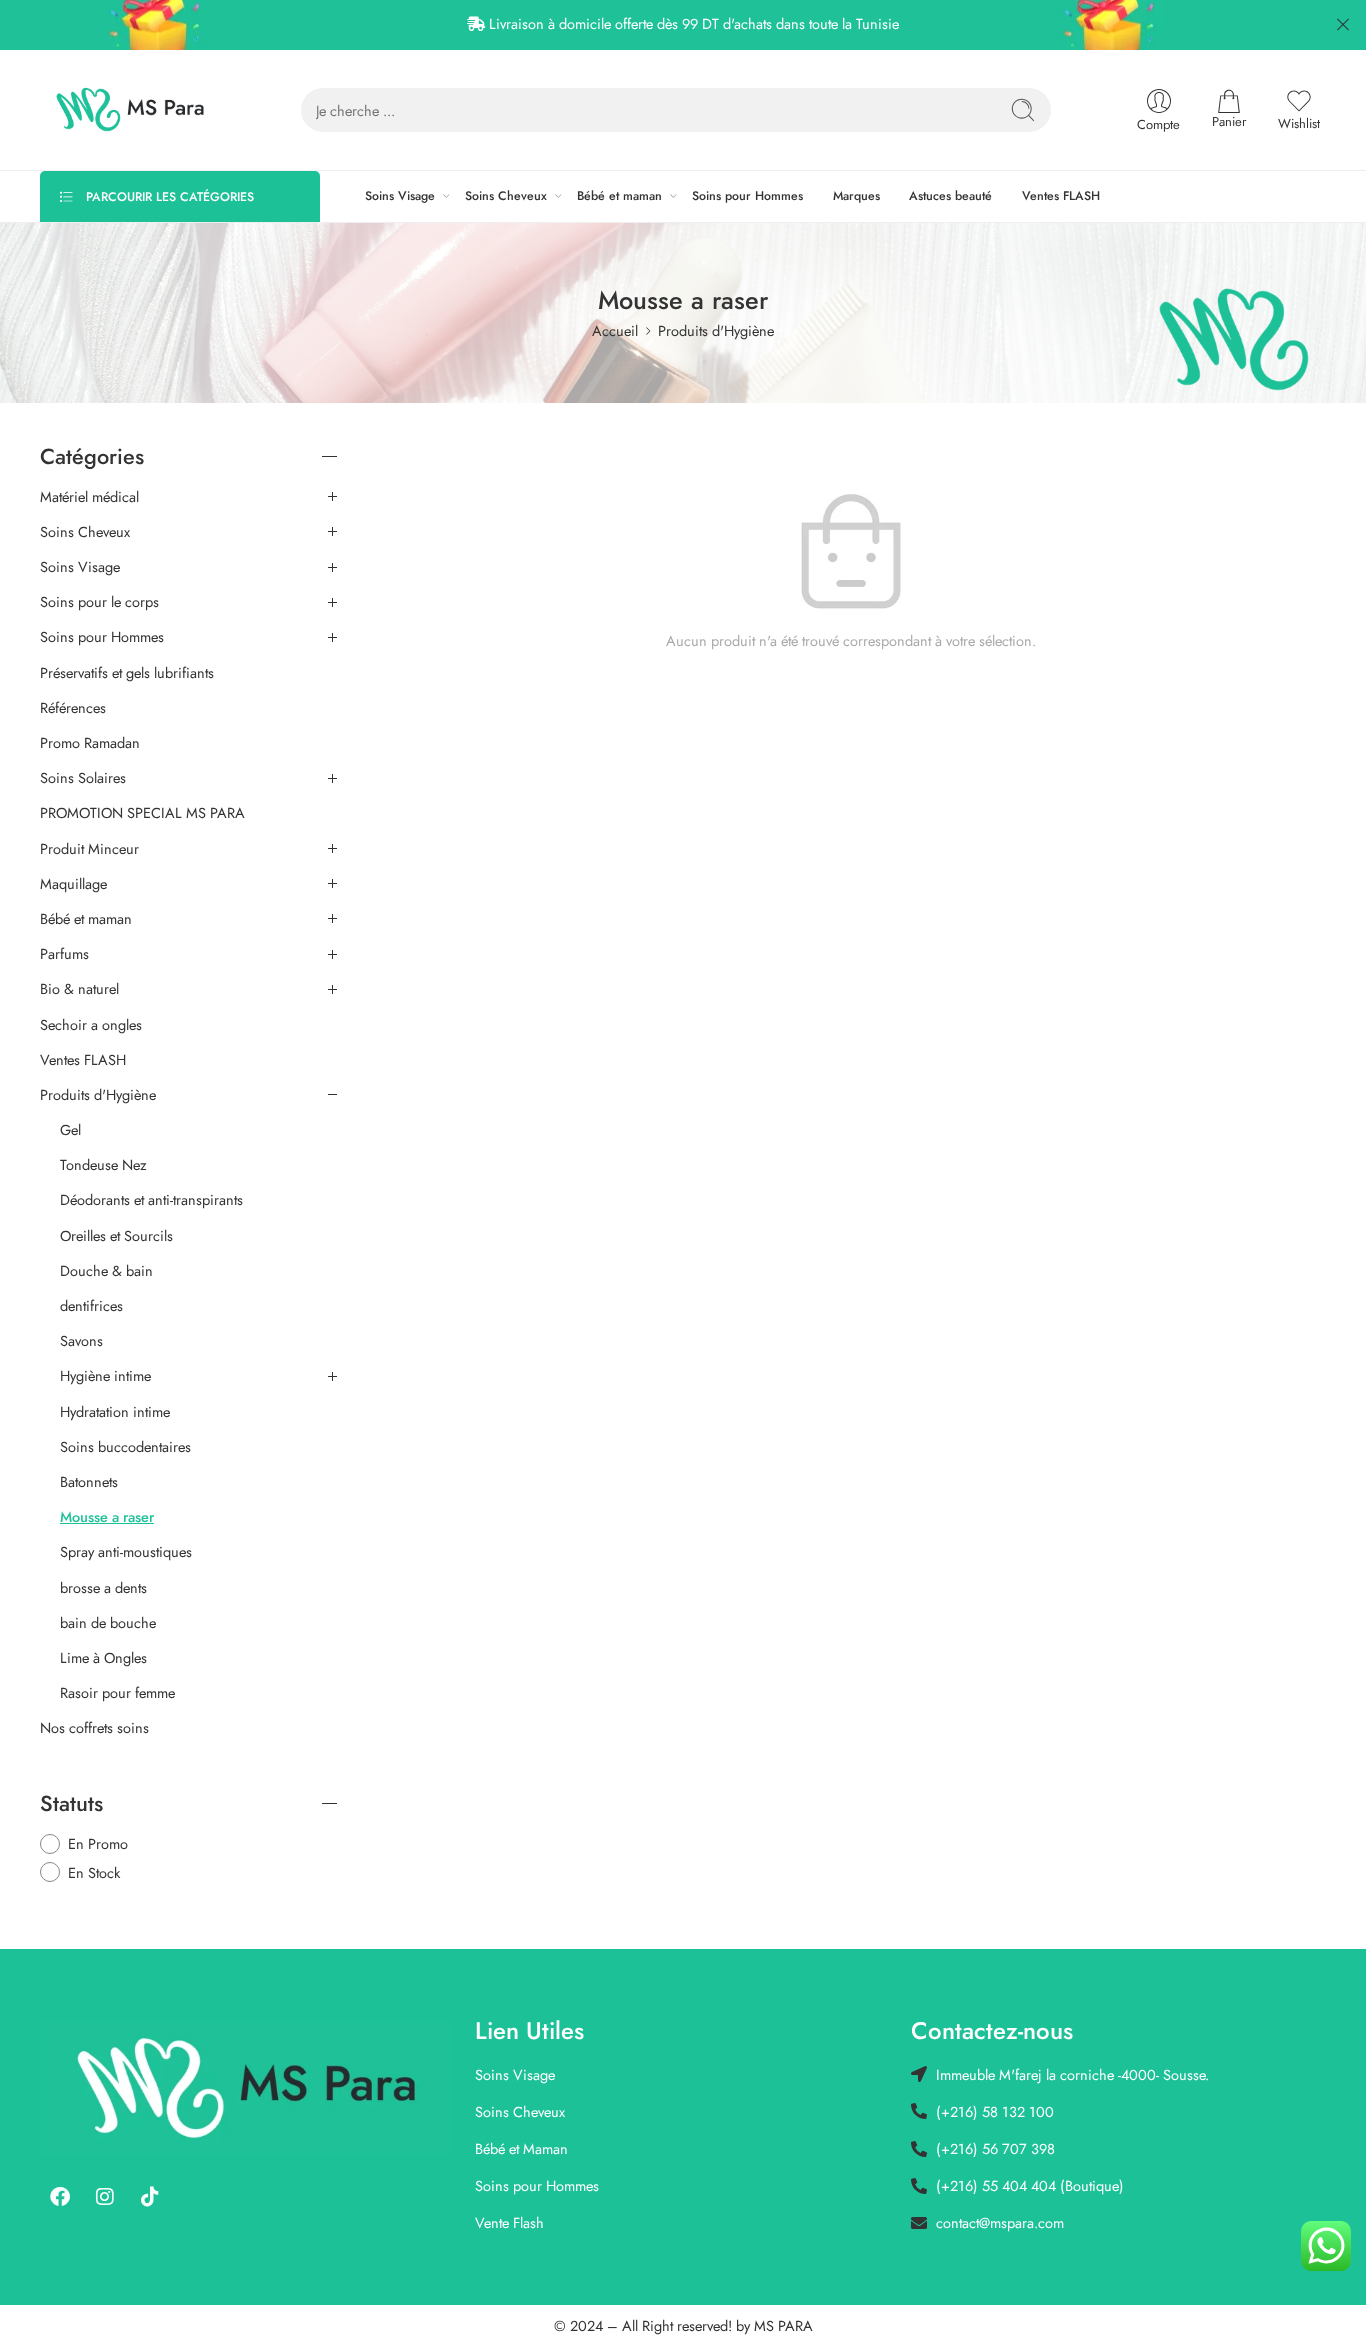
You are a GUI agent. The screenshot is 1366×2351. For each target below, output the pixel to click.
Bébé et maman (619, 196)
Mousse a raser (107, 1517)
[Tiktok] (150, 2197)
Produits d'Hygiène (716, 330)
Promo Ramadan (90, 743)
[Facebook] (60, 2197)
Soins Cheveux (506, 196)
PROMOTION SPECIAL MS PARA (142, 813)
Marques (856, 196)
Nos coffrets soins (94, 1728)
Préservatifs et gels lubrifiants (127, 673)
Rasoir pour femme (117, 1693)
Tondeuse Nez (103, 1165)
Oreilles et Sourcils (116, 1236)
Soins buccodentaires (125, 1447)
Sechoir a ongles (91, 1025)
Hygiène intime (105, 1376)
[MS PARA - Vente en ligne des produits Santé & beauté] (130, 110)
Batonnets (89, 1482)
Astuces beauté (950, 196)
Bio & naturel (79, 989)
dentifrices (91, 1306)
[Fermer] (1343, 25)
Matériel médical (89, 497)
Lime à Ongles (103, 1658)
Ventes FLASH (1061, 196)
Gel (70, 1130)
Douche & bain (106, 1271)
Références (73, 708)
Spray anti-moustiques (126, 1552)
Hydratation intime (115, 1412)
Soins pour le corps (99, 602)
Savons (81, 1341)
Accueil (615, 330)
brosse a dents (103, 1588)
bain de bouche (108, 1623)
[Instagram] (105, 2197)
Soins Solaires (83, 778)
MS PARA (783, 2325)
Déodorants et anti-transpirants (151, 1200)
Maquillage (73, 884)
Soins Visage (400, 196)
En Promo (98, 1843)
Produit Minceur (89, 849)
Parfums (64, 954)
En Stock (94, 1872)
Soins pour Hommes (747, 196)
